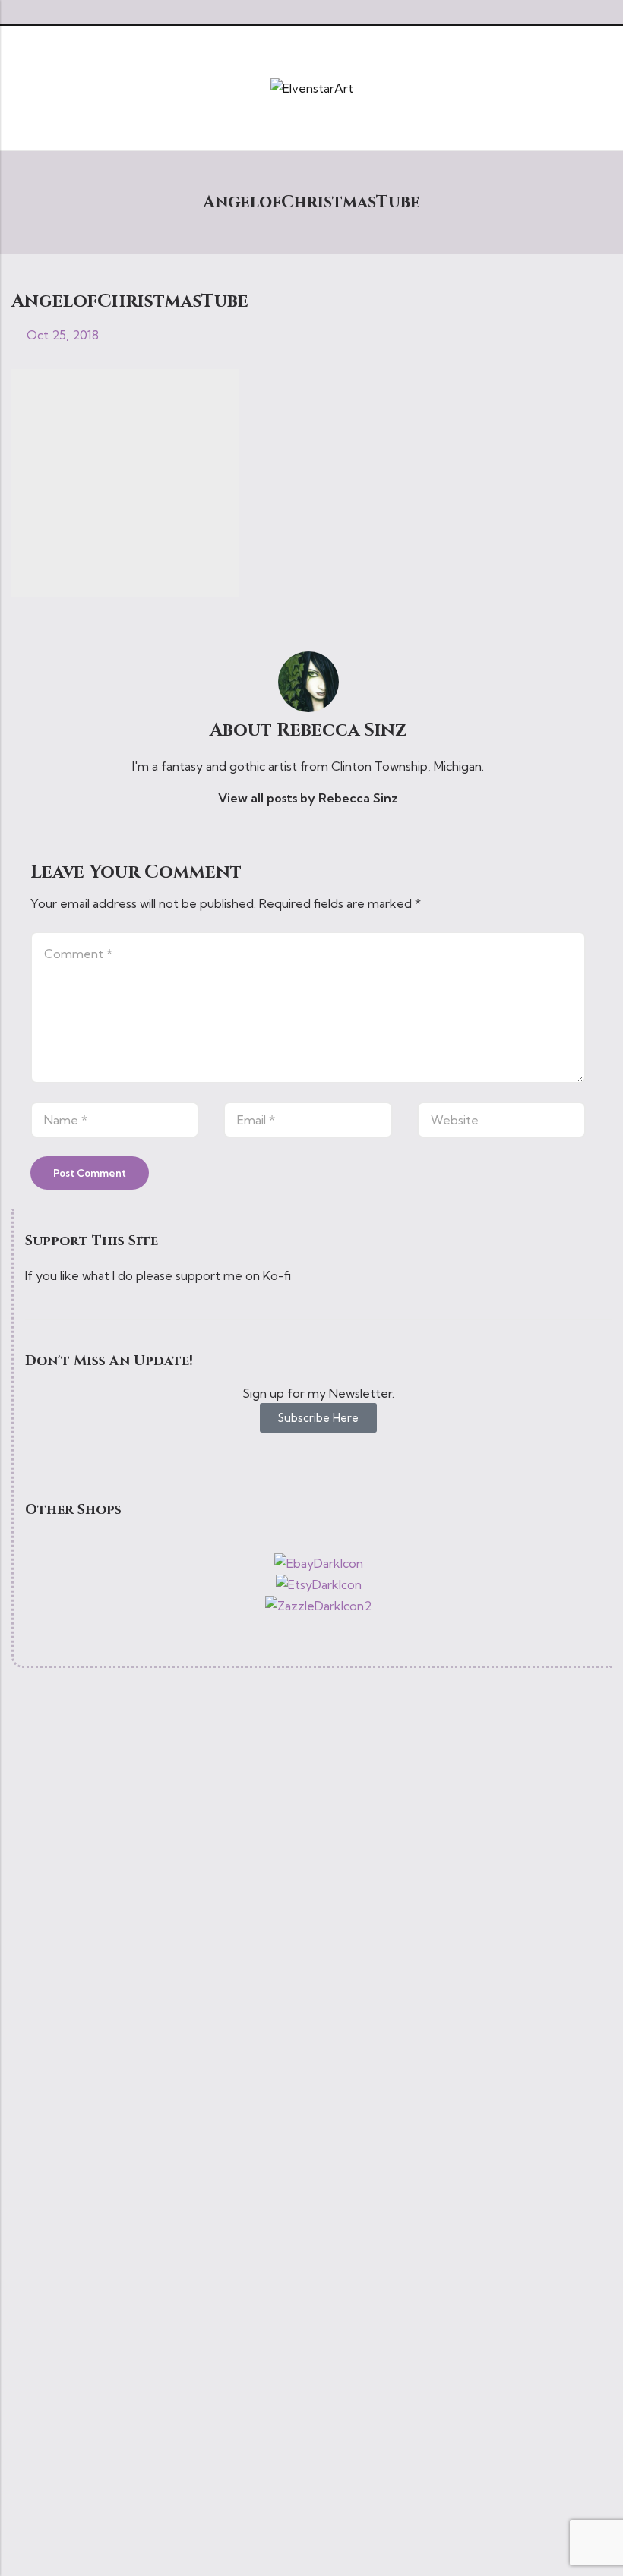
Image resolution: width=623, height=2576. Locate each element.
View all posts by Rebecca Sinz (308, 798)
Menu (17, 88)
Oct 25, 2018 (63, 335)
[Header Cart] (606, 88)
